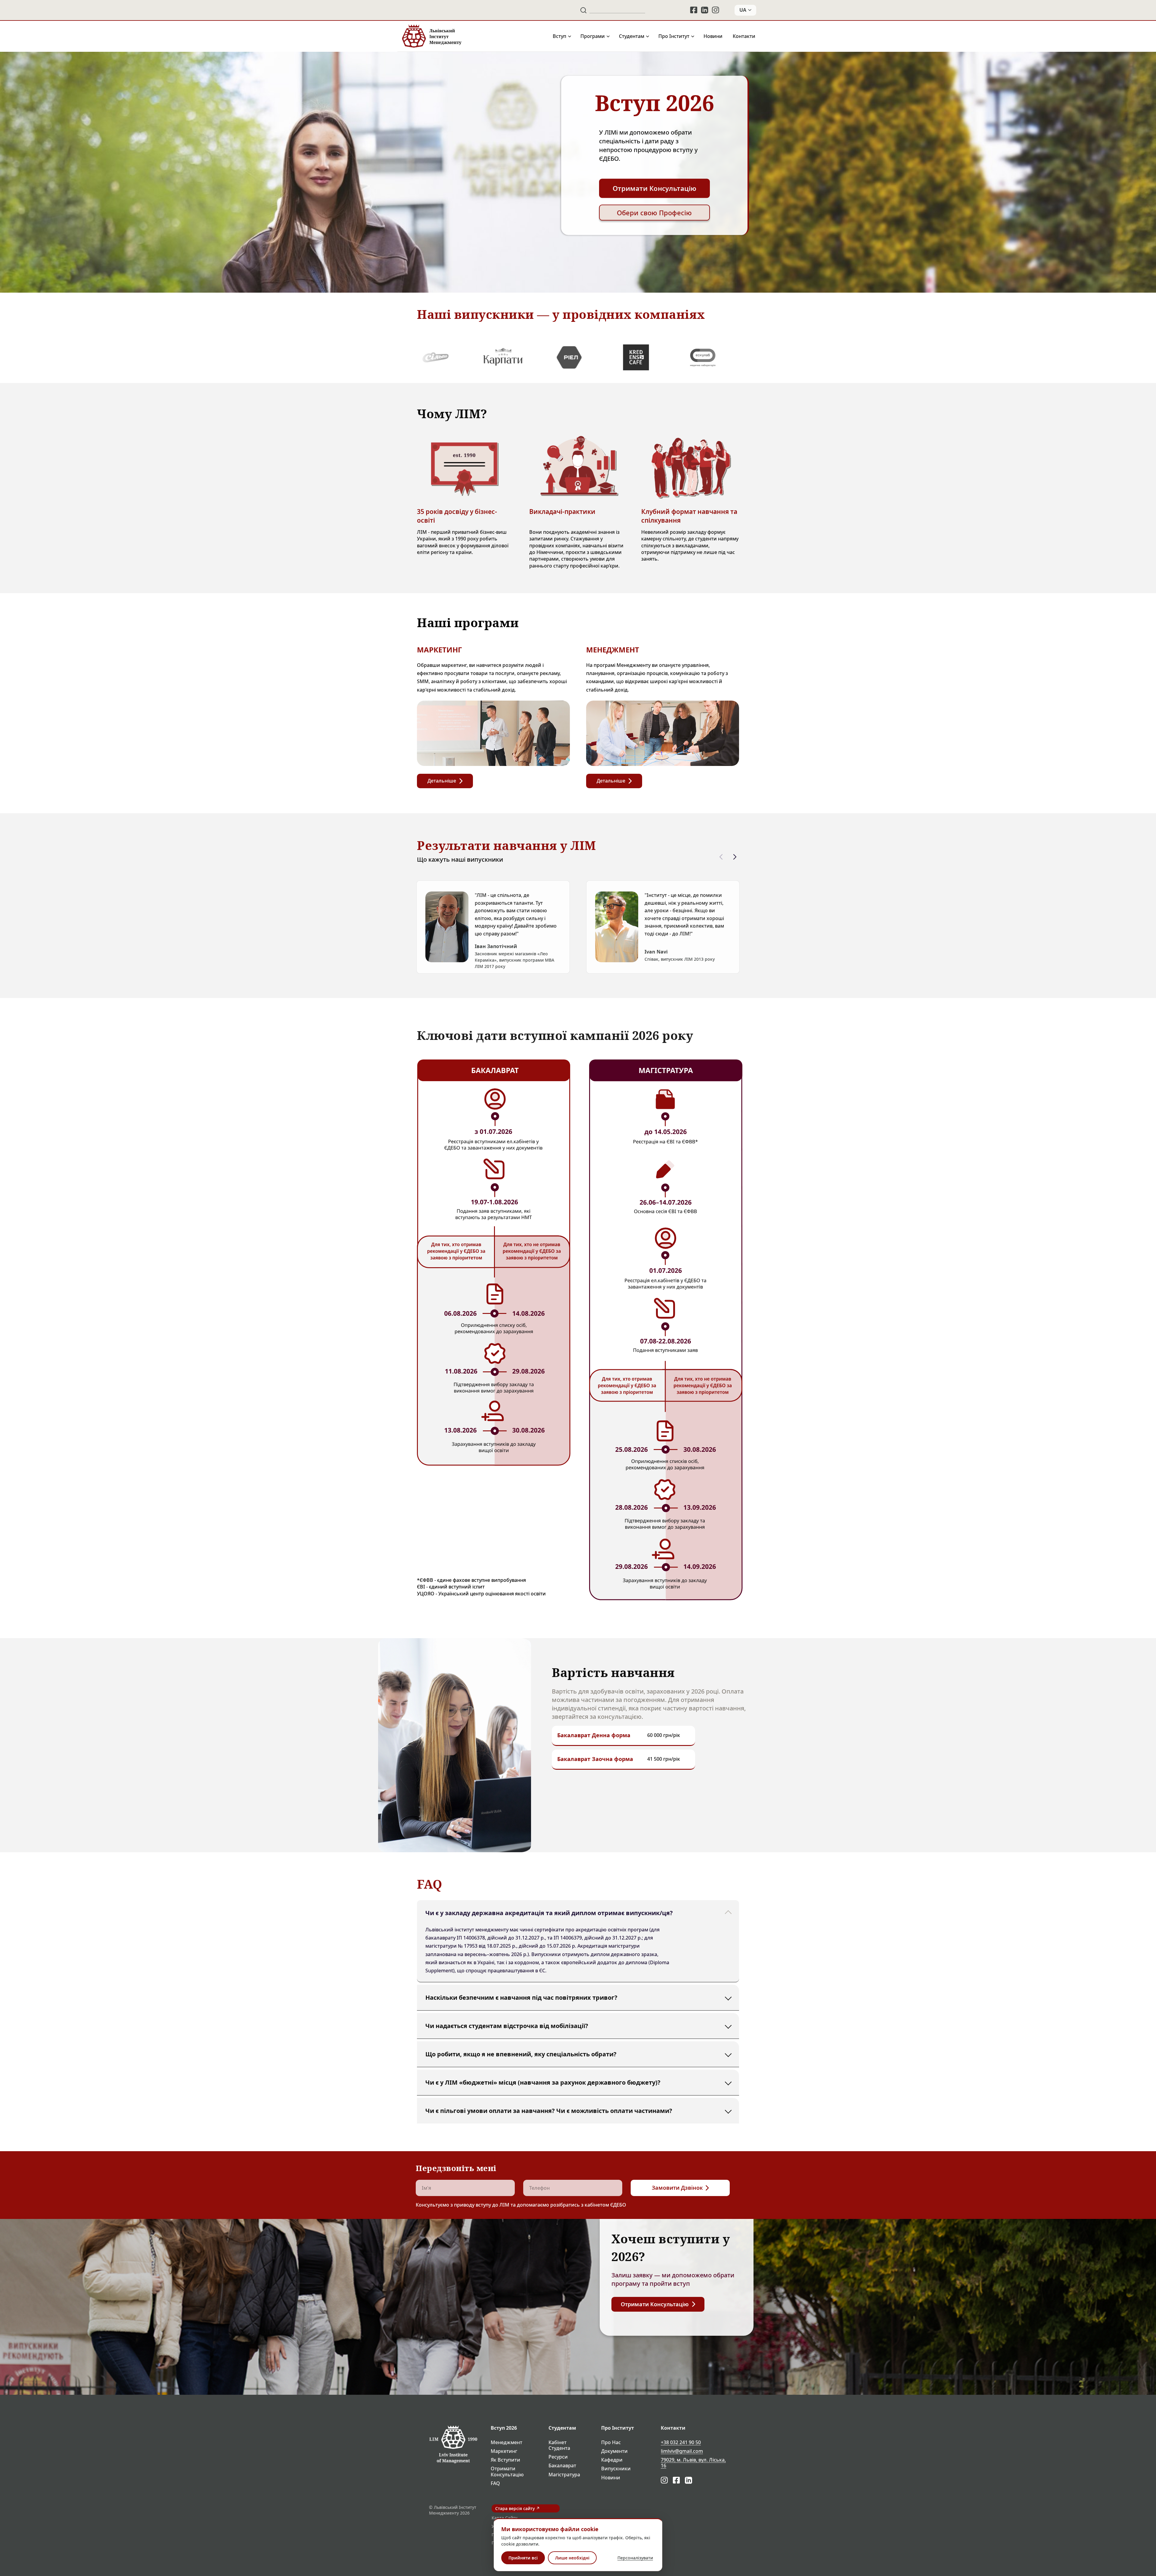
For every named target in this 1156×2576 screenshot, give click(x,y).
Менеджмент (507, 2442)
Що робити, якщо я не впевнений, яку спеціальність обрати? (521, 2054)
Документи (614, 2451)
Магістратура (564, 2475)
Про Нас (611, 2442)
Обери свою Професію (654, 213)
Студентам (632, 36)
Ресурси (558, 2457)
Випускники (616, 2469)
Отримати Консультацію (507, 2472)
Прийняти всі (523, 2558)
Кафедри (612, 2460)
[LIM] (431, 36)
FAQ (495, 2483)
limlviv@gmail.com (682, 2451)
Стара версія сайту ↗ (517, 2508)
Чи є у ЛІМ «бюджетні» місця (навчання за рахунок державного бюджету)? (543, 2082)
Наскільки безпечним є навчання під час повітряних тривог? (521, 1997)
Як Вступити (505, 2460)
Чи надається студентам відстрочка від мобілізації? (507, 2025)
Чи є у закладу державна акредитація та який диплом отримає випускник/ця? (549, 1913)
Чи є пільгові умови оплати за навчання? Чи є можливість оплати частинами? (549, 2110)
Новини (713, 36)
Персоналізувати (635, 2558)
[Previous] (721, 857)
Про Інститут (674, 36)
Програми (593, 36)
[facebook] (694, 10)
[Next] (735, 857)
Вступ (559, 36)
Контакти (744, 36)
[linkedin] (705, 10)
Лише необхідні (572, 2558)
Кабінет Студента (559, 2445)
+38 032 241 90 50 (681, 2442)
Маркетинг (504, 2451)
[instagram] (716, 10)
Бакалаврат (562, 2466)
